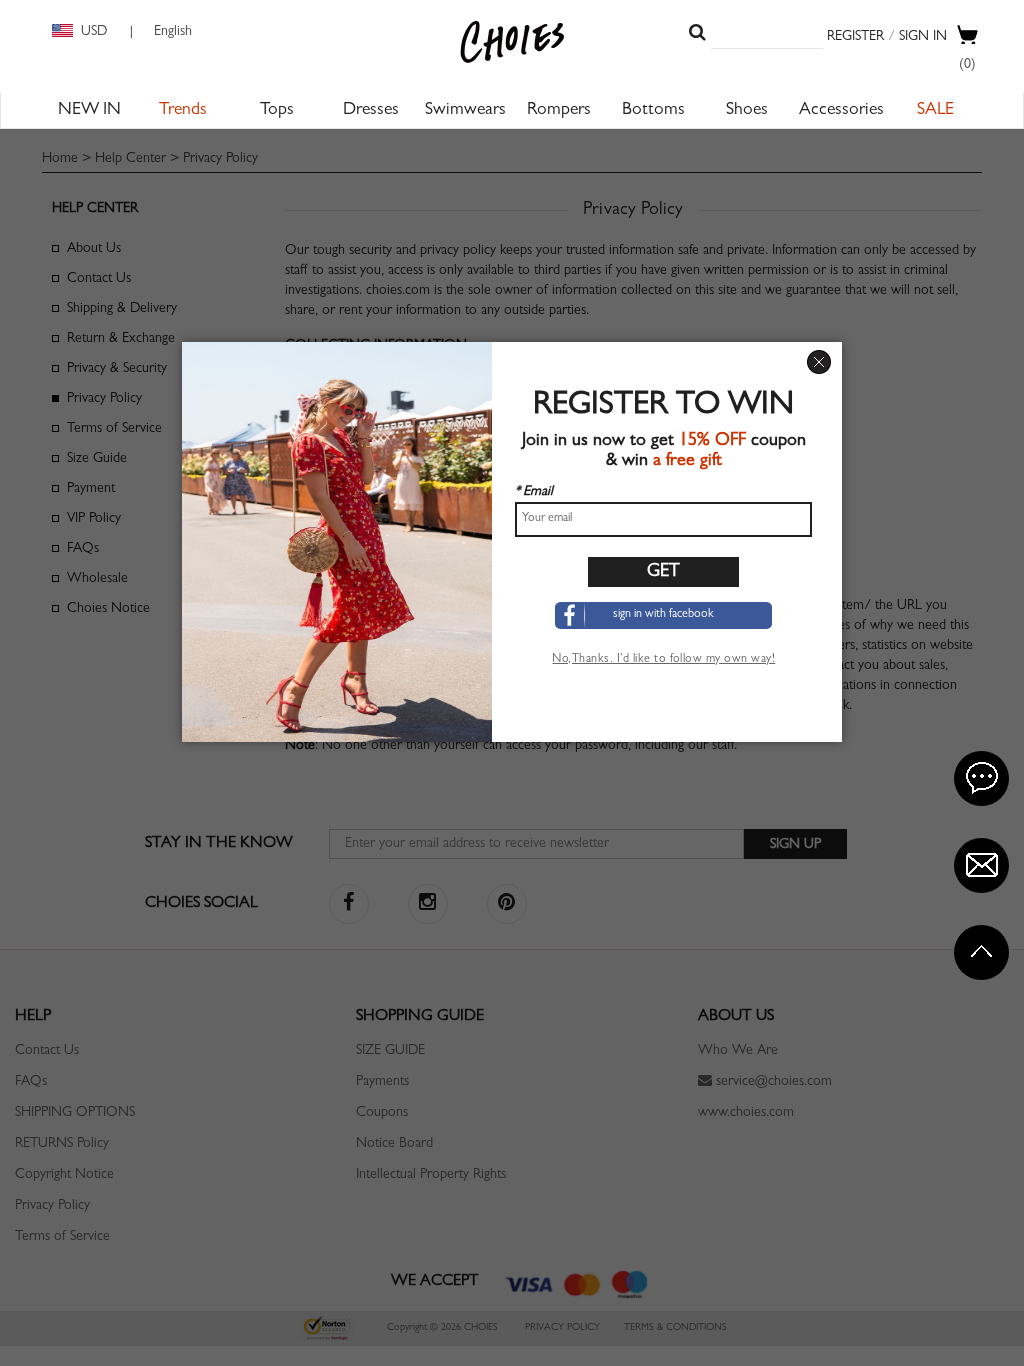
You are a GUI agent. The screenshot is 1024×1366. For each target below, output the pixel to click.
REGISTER (855, 37)
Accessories (841, 111)
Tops (277, 111)
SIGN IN (923, 37)
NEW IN (89, 111)
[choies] (512, 42)
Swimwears (465, 111)
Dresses (371, 111)
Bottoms (653, 111)
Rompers (559, 111)
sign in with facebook (663, 615)
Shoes (747, 111)
